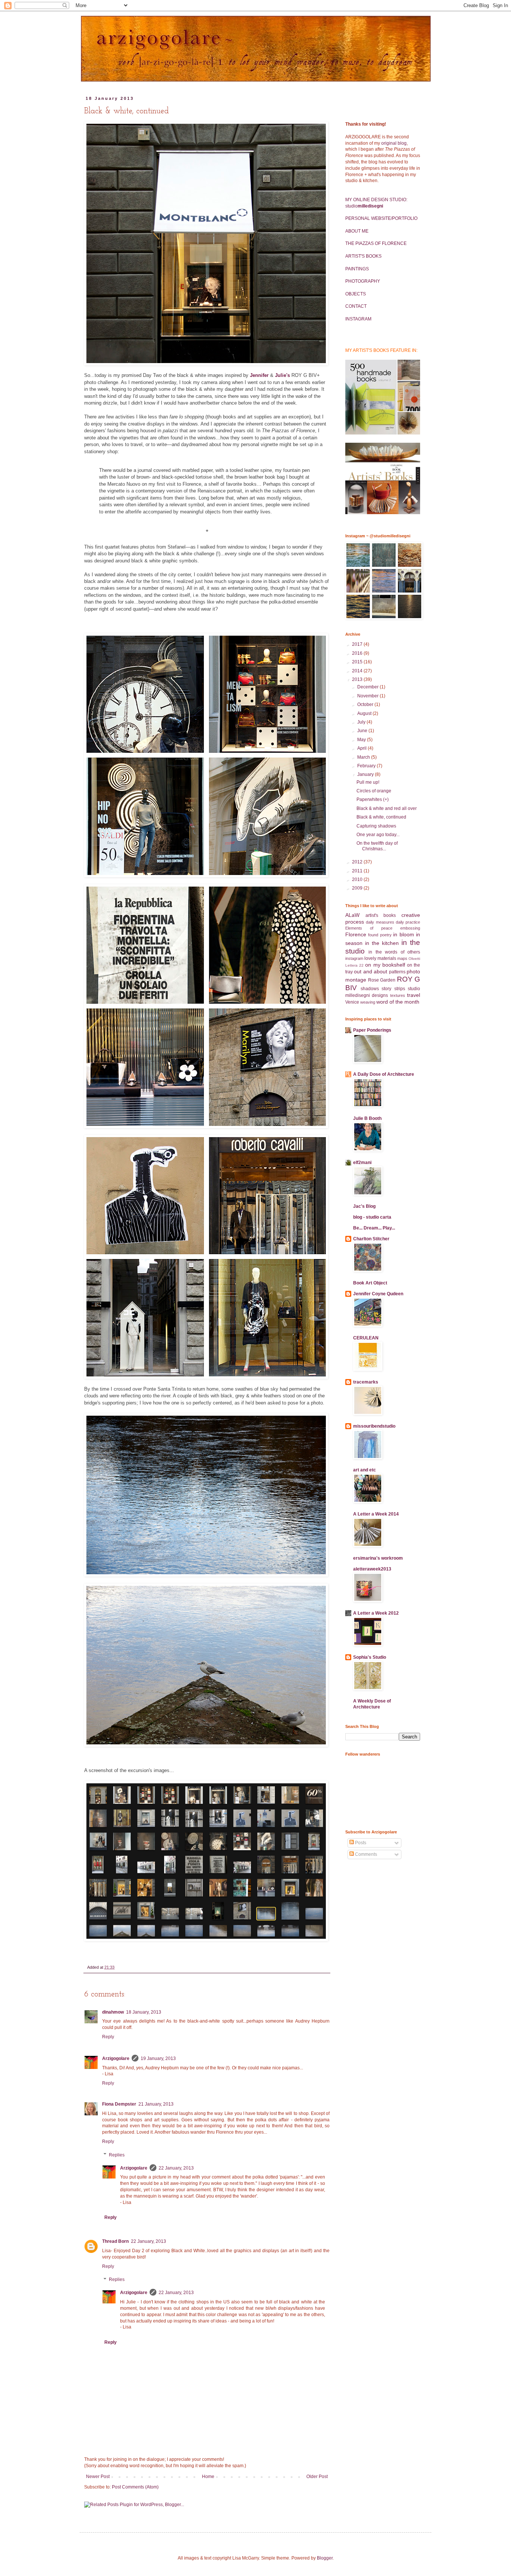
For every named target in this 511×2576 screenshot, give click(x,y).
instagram (354, 958)
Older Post (317, 2477)
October (366, 704)
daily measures (380, 922)
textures (398, 995)
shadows (370, 989)
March (364, 757)
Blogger (325, 2558)
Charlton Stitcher (371, 1239)
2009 (358, 888)
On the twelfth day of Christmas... (377, 846)
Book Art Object (370, 1283)
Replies (117, 2155)
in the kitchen (382, 943)
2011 (358, 871)
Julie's (282, 375)
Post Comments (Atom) (135, 2487)
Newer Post (98, 2477)
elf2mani (362, 1163)
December (368, 687)
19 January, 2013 (158, 2058)
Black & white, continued (381, 817)
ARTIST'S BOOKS (363, 256)
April (362, 748)
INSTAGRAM (358, 319)
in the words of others (394, 952)
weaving (368, 1002)
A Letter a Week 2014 (376, 1514)
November (368, 696)
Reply (108, 2037)
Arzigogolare (116, 2058)
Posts (360, 1843)
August (365, 713)
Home (208, 2477)
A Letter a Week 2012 (376, 1613)
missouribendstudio (374, 1426)
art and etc (365, 1470)
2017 (358, 644)
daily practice (408, 922)
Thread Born (115, 2241)
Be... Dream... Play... (374, 1228)
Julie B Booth (367, 1118)
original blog (394, 143)
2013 (358, 679)
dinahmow (113, 2012)
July (362, 722)
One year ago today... (378, 835)
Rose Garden (382, 980)
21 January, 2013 (156, 2104)
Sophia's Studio (370, 1657)
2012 (358, 862)
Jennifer (259, 375)
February (367, 766)
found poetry (380, 935)
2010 (358, 879)
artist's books (381, 915)
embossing (410, 928)
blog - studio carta (372, 1217)
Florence (356, 934)
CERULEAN (366, 1338)
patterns (397, 972)
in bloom (403, 934)
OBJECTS (356, 294)
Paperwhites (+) (373, 799)
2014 (358, 671)
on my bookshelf (385, 965)
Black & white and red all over (387, 808)
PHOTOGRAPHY (363, 281)
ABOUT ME (357, 231)
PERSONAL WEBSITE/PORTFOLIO (381, 218)
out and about (371, 971)
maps (402, 958)
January (366, 774)
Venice (352, 1002)
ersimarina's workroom (378, 1558)
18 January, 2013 (144, 2012)
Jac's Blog (364, 1206)
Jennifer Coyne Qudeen (378, 1294)
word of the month (398, 1002)
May (362, 740)
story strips (393, 989)
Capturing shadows (376, 826)
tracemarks (366, 1382)
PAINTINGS (357, 269)
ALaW (352, 915)
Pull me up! (368, 782)
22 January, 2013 (176, 2168)
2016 (358, 653)
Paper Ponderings (372, 1030)
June (363, 731)
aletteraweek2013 (372, 1569)
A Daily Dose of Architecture (384, 1074)
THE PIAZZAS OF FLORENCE (376, 243)
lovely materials (380, 958)
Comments (365, 1854)
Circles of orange (374, 791)
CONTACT (356, 306)
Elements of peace (369, 928)
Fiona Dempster (119, 2104)
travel (414, 995)
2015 (358, 662)
